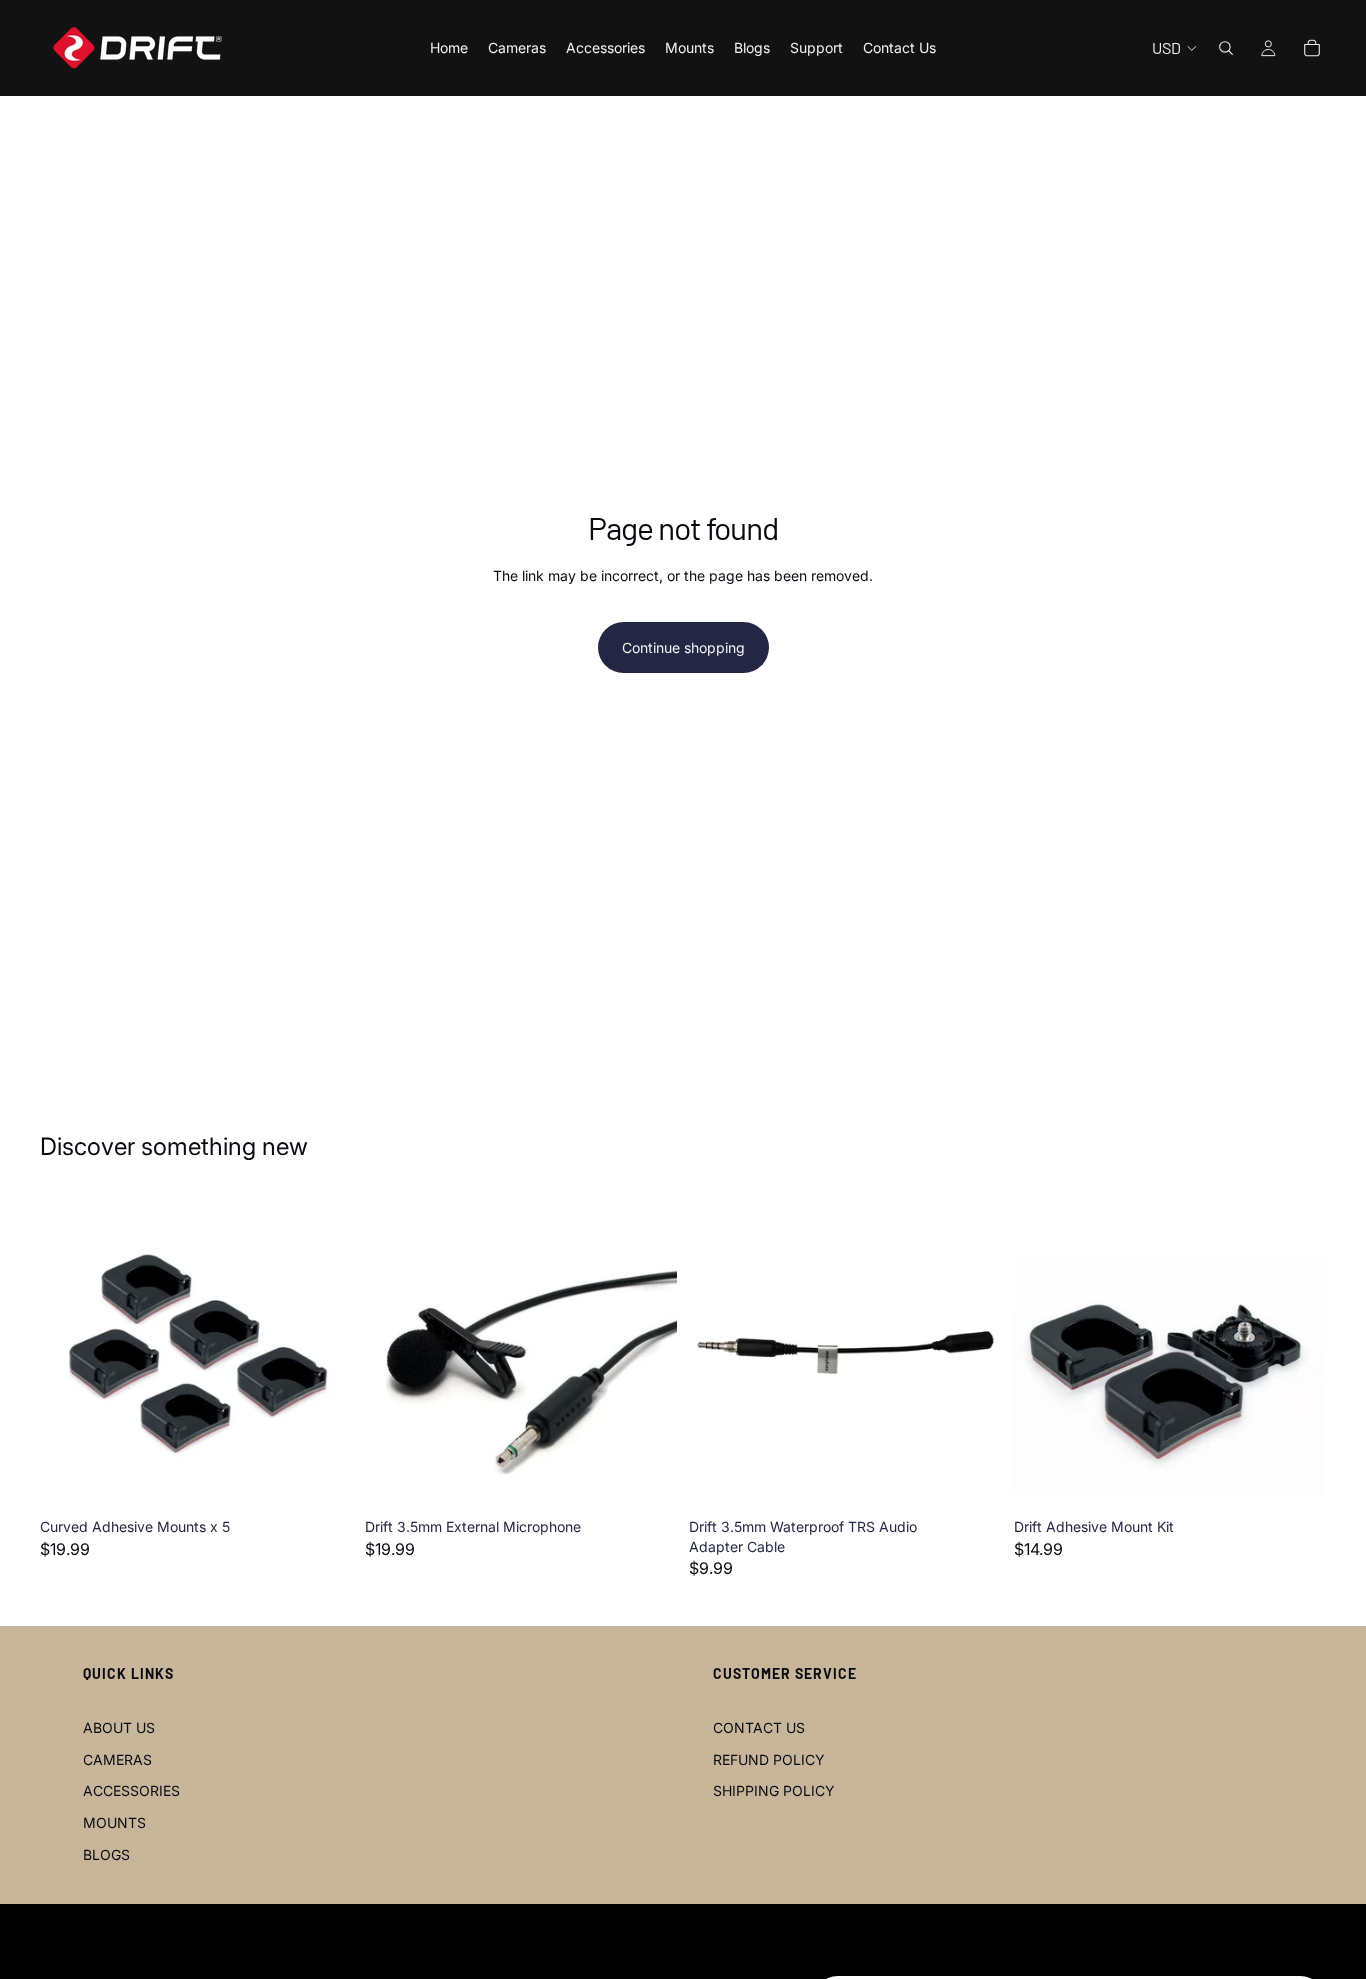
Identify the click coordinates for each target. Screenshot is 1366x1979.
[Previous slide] (70, 1353)
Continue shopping (683, 647)
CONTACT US (759, 1727)
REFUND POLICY (769, 1759)
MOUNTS (114, 1822)
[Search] (1226, 48)
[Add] (322, 1478)
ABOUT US (119, 1727)
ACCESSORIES (131, 1790)
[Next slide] (323, 1353)
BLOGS (106, 1854)
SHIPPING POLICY (774, 1790)
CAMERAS (117, 1759)
